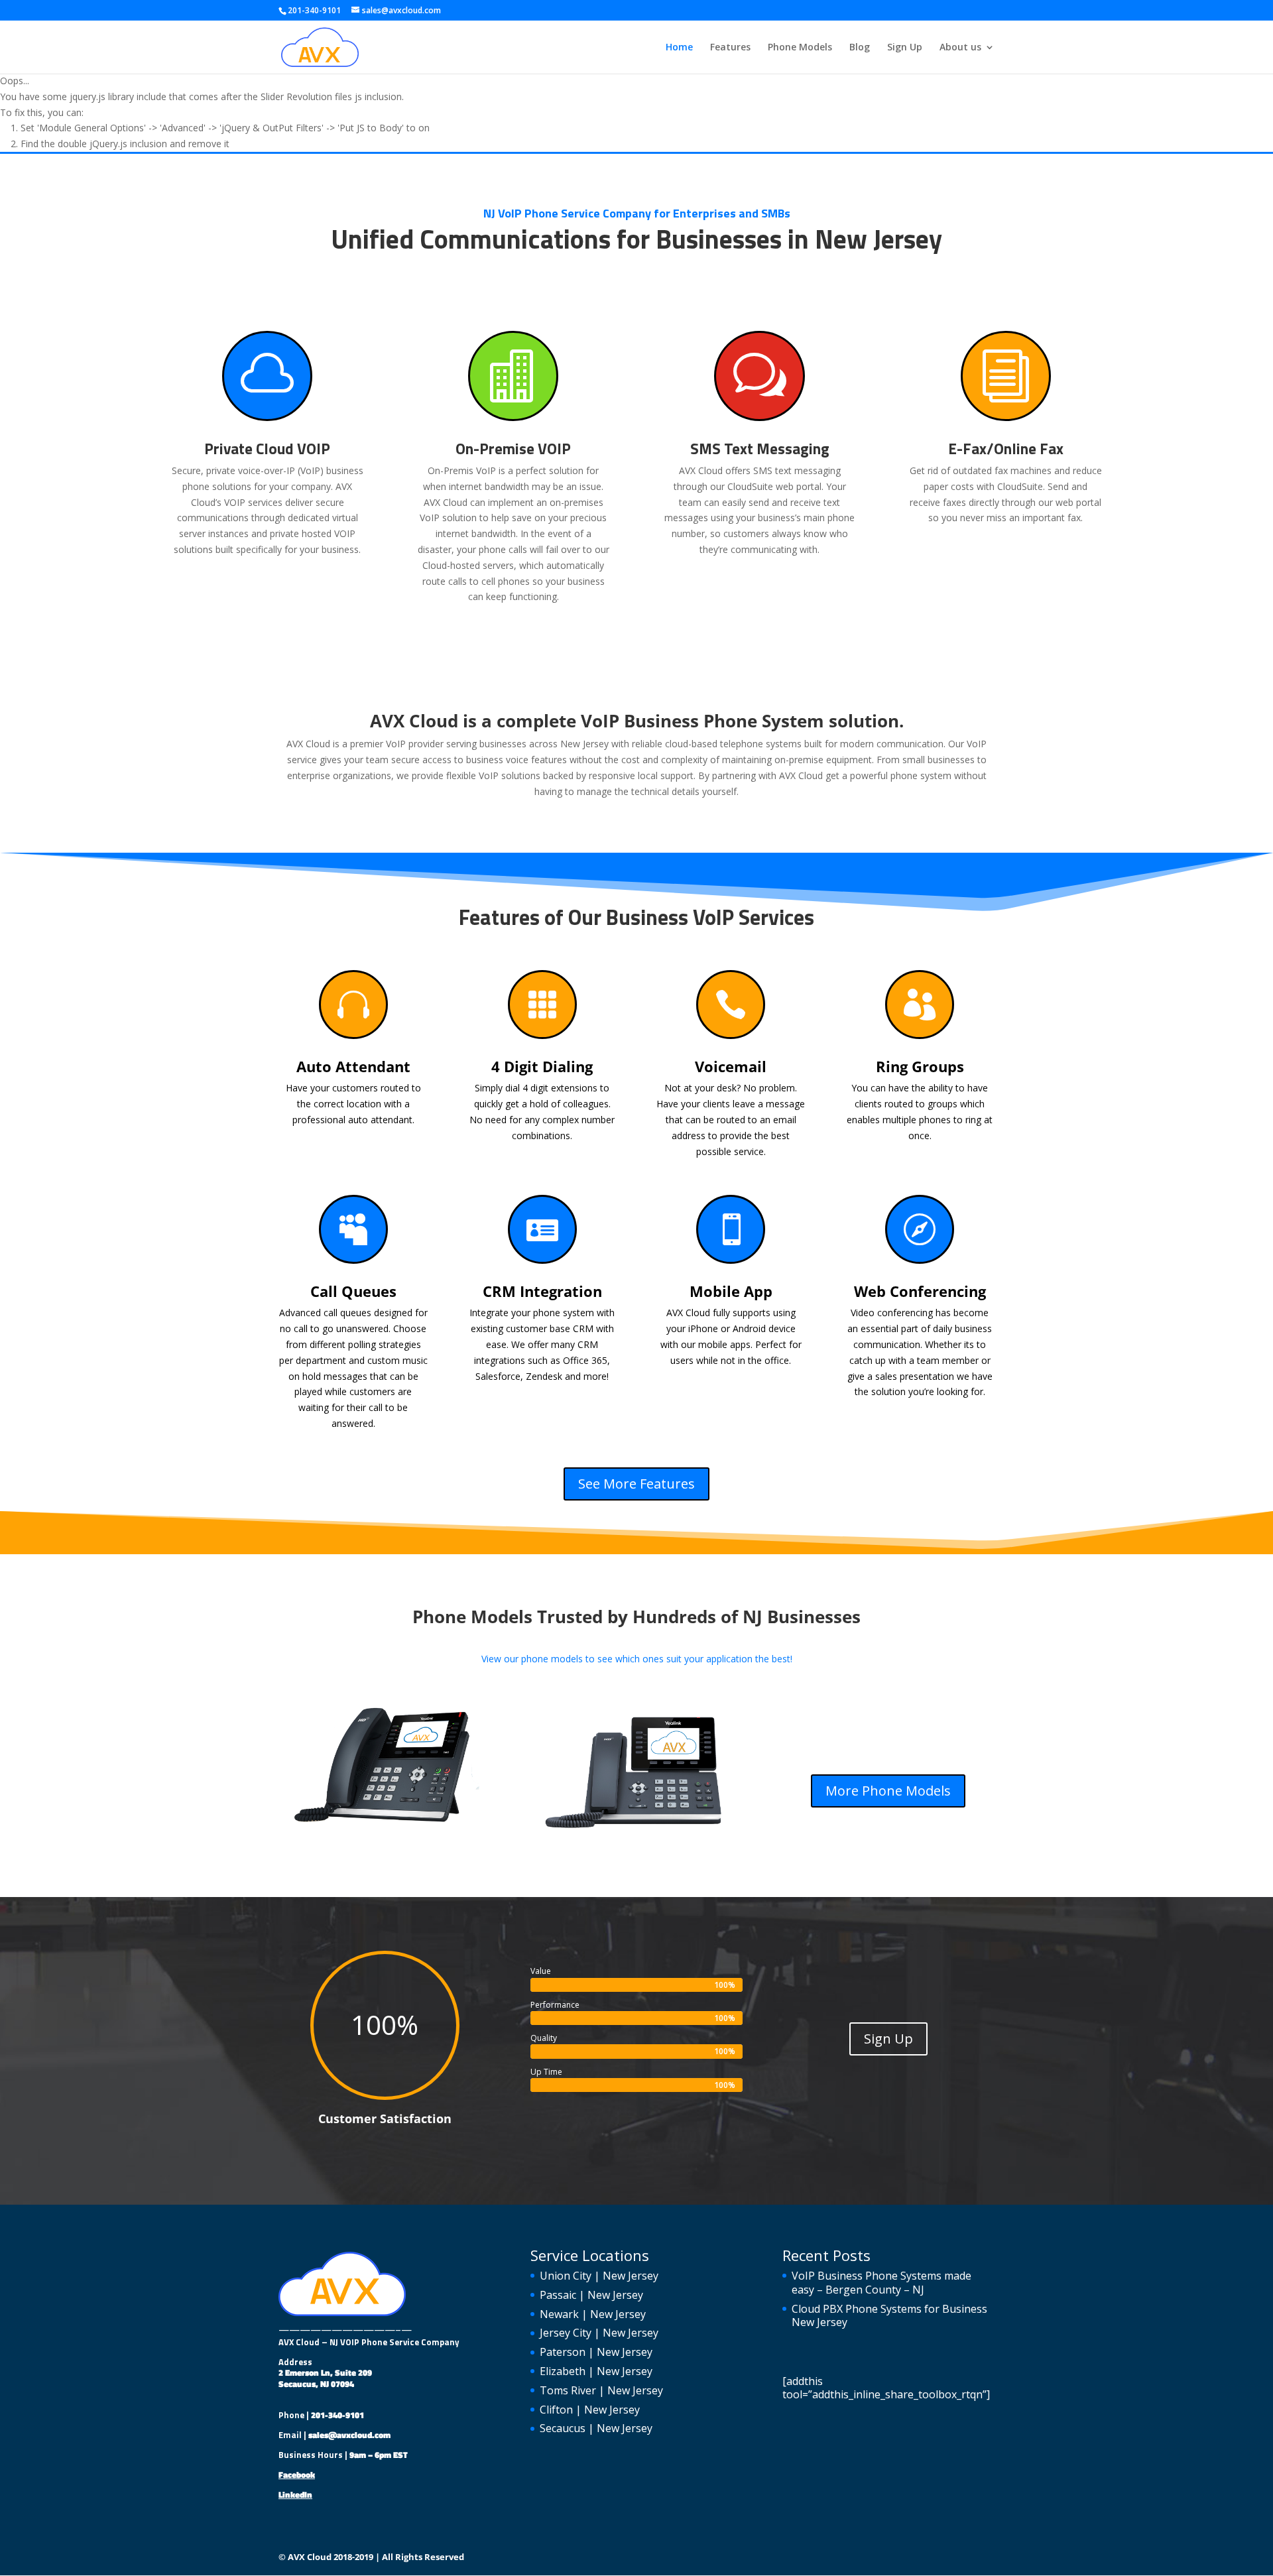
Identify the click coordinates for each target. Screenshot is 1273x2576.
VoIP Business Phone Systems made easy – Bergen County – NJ (881, 2283)
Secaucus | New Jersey (596, 2428)
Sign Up (905, 48)
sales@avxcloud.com (349, 2435)
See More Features (636, 1484)
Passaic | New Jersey (591, 2295)
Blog (860, 48)
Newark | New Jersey (593, 2314)
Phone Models (800, 48)
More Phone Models (888, 1791)
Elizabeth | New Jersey (596, 2371)
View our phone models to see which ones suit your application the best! (637, 1659)
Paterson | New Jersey (596, 2352)
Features (730, 48)
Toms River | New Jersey (601, 2390)
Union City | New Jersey (599, 2276)
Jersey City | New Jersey (599, 2333)
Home (679, 48)
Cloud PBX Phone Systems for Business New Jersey (889, 2316)
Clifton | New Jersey (590, 2410)
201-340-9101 (337, 2415)
